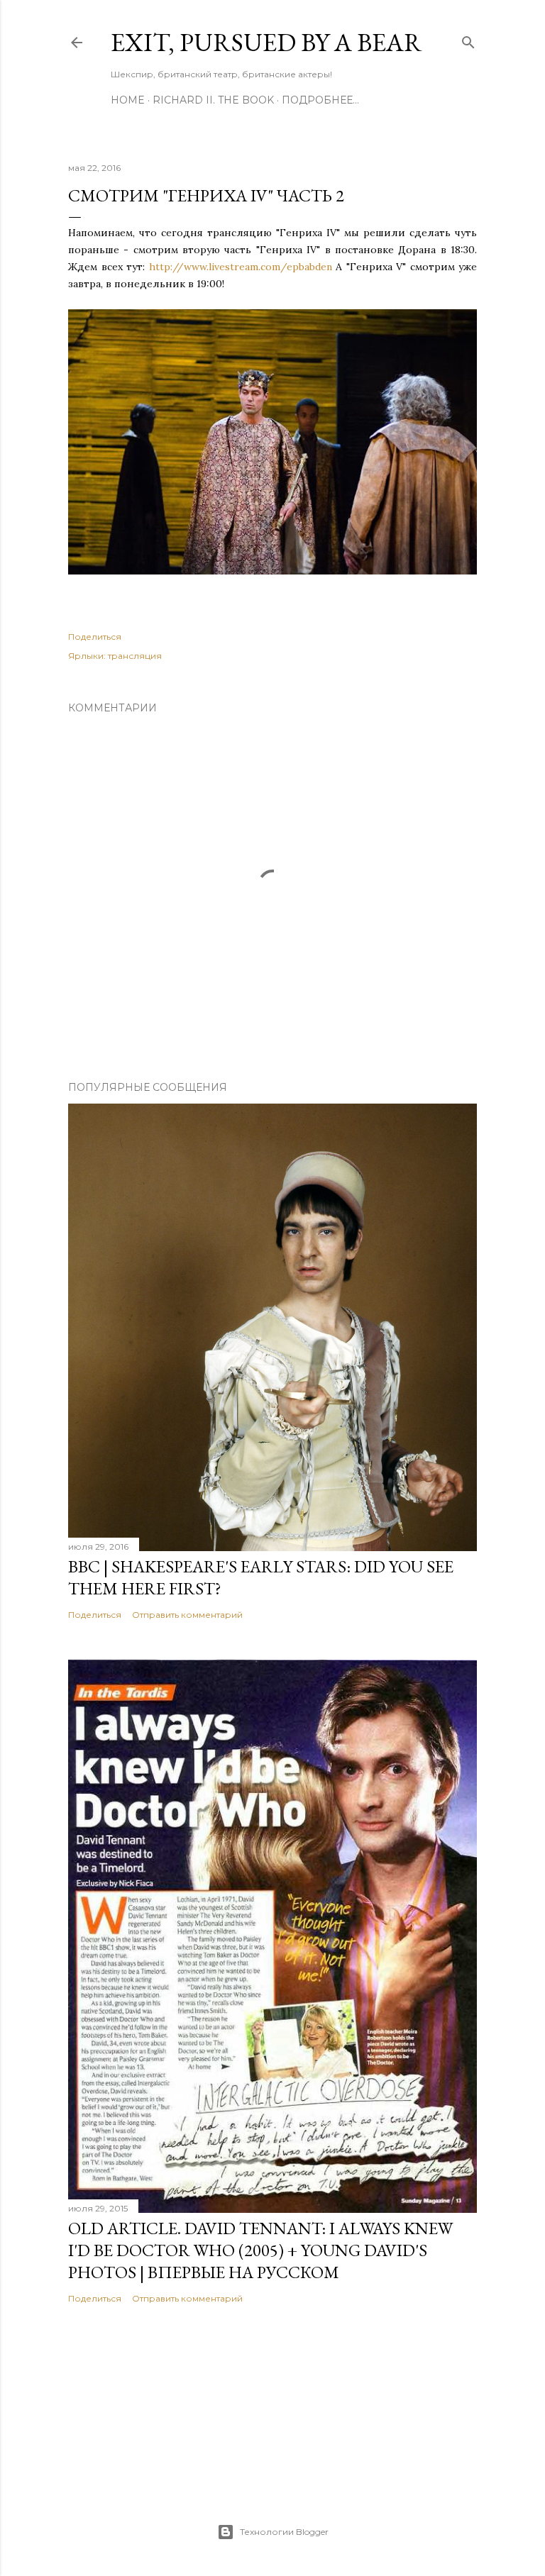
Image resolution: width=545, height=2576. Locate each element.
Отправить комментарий (187, 1615)
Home (128, 100)
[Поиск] (468, 39)
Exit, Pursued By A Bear (266, 42)
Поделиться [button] (95, 637)
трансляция (135, 656)
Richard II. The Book (213, 100)
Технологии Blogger (284, 2532)
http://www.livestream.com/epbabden (241, 267)
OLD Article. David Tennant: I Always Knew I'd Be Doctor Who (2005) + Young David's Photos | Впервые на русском (260, 2250)
